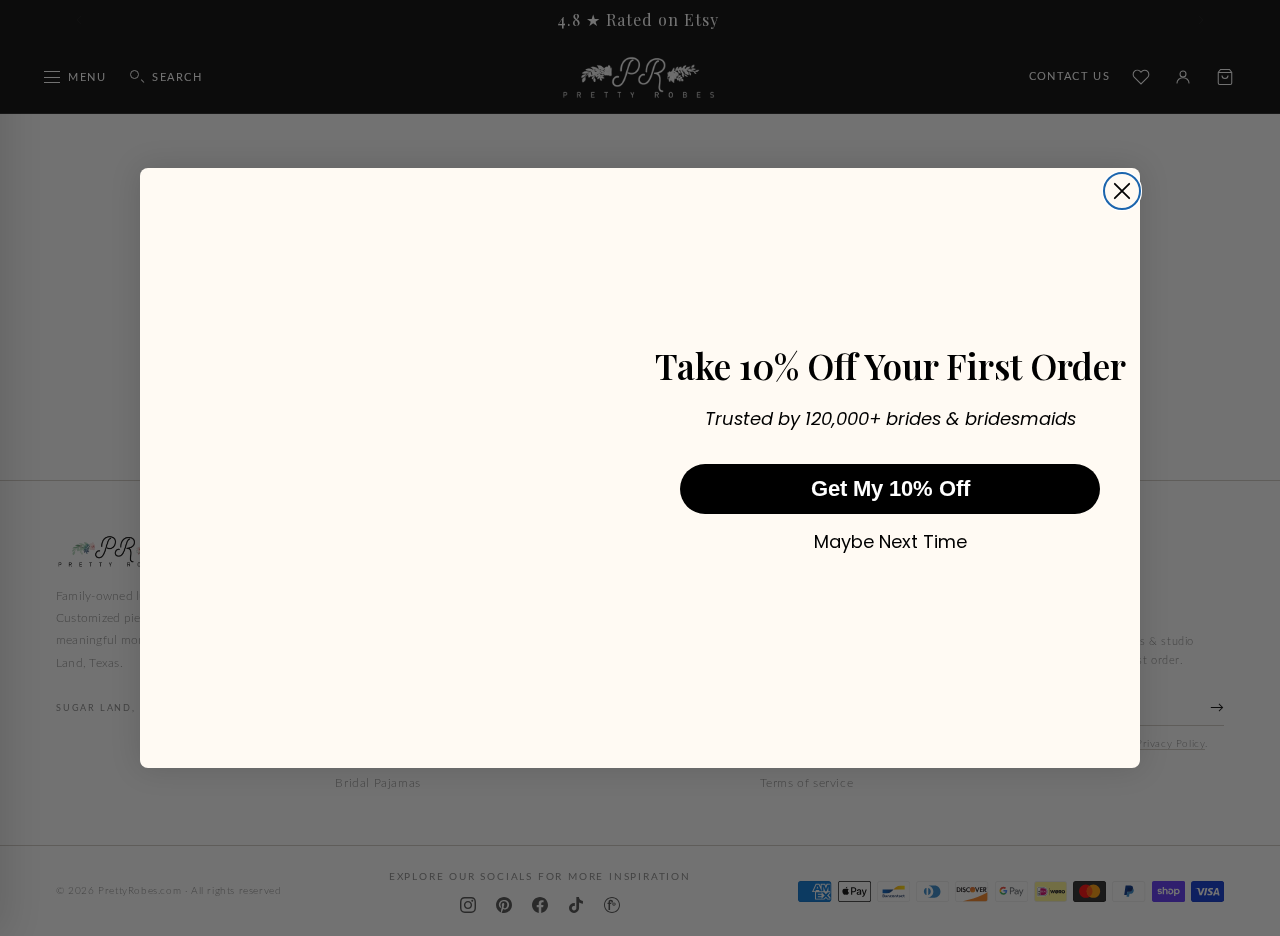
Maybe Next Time (890, 542)
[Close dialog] (1122, 191)
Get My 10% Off (890, 488)
